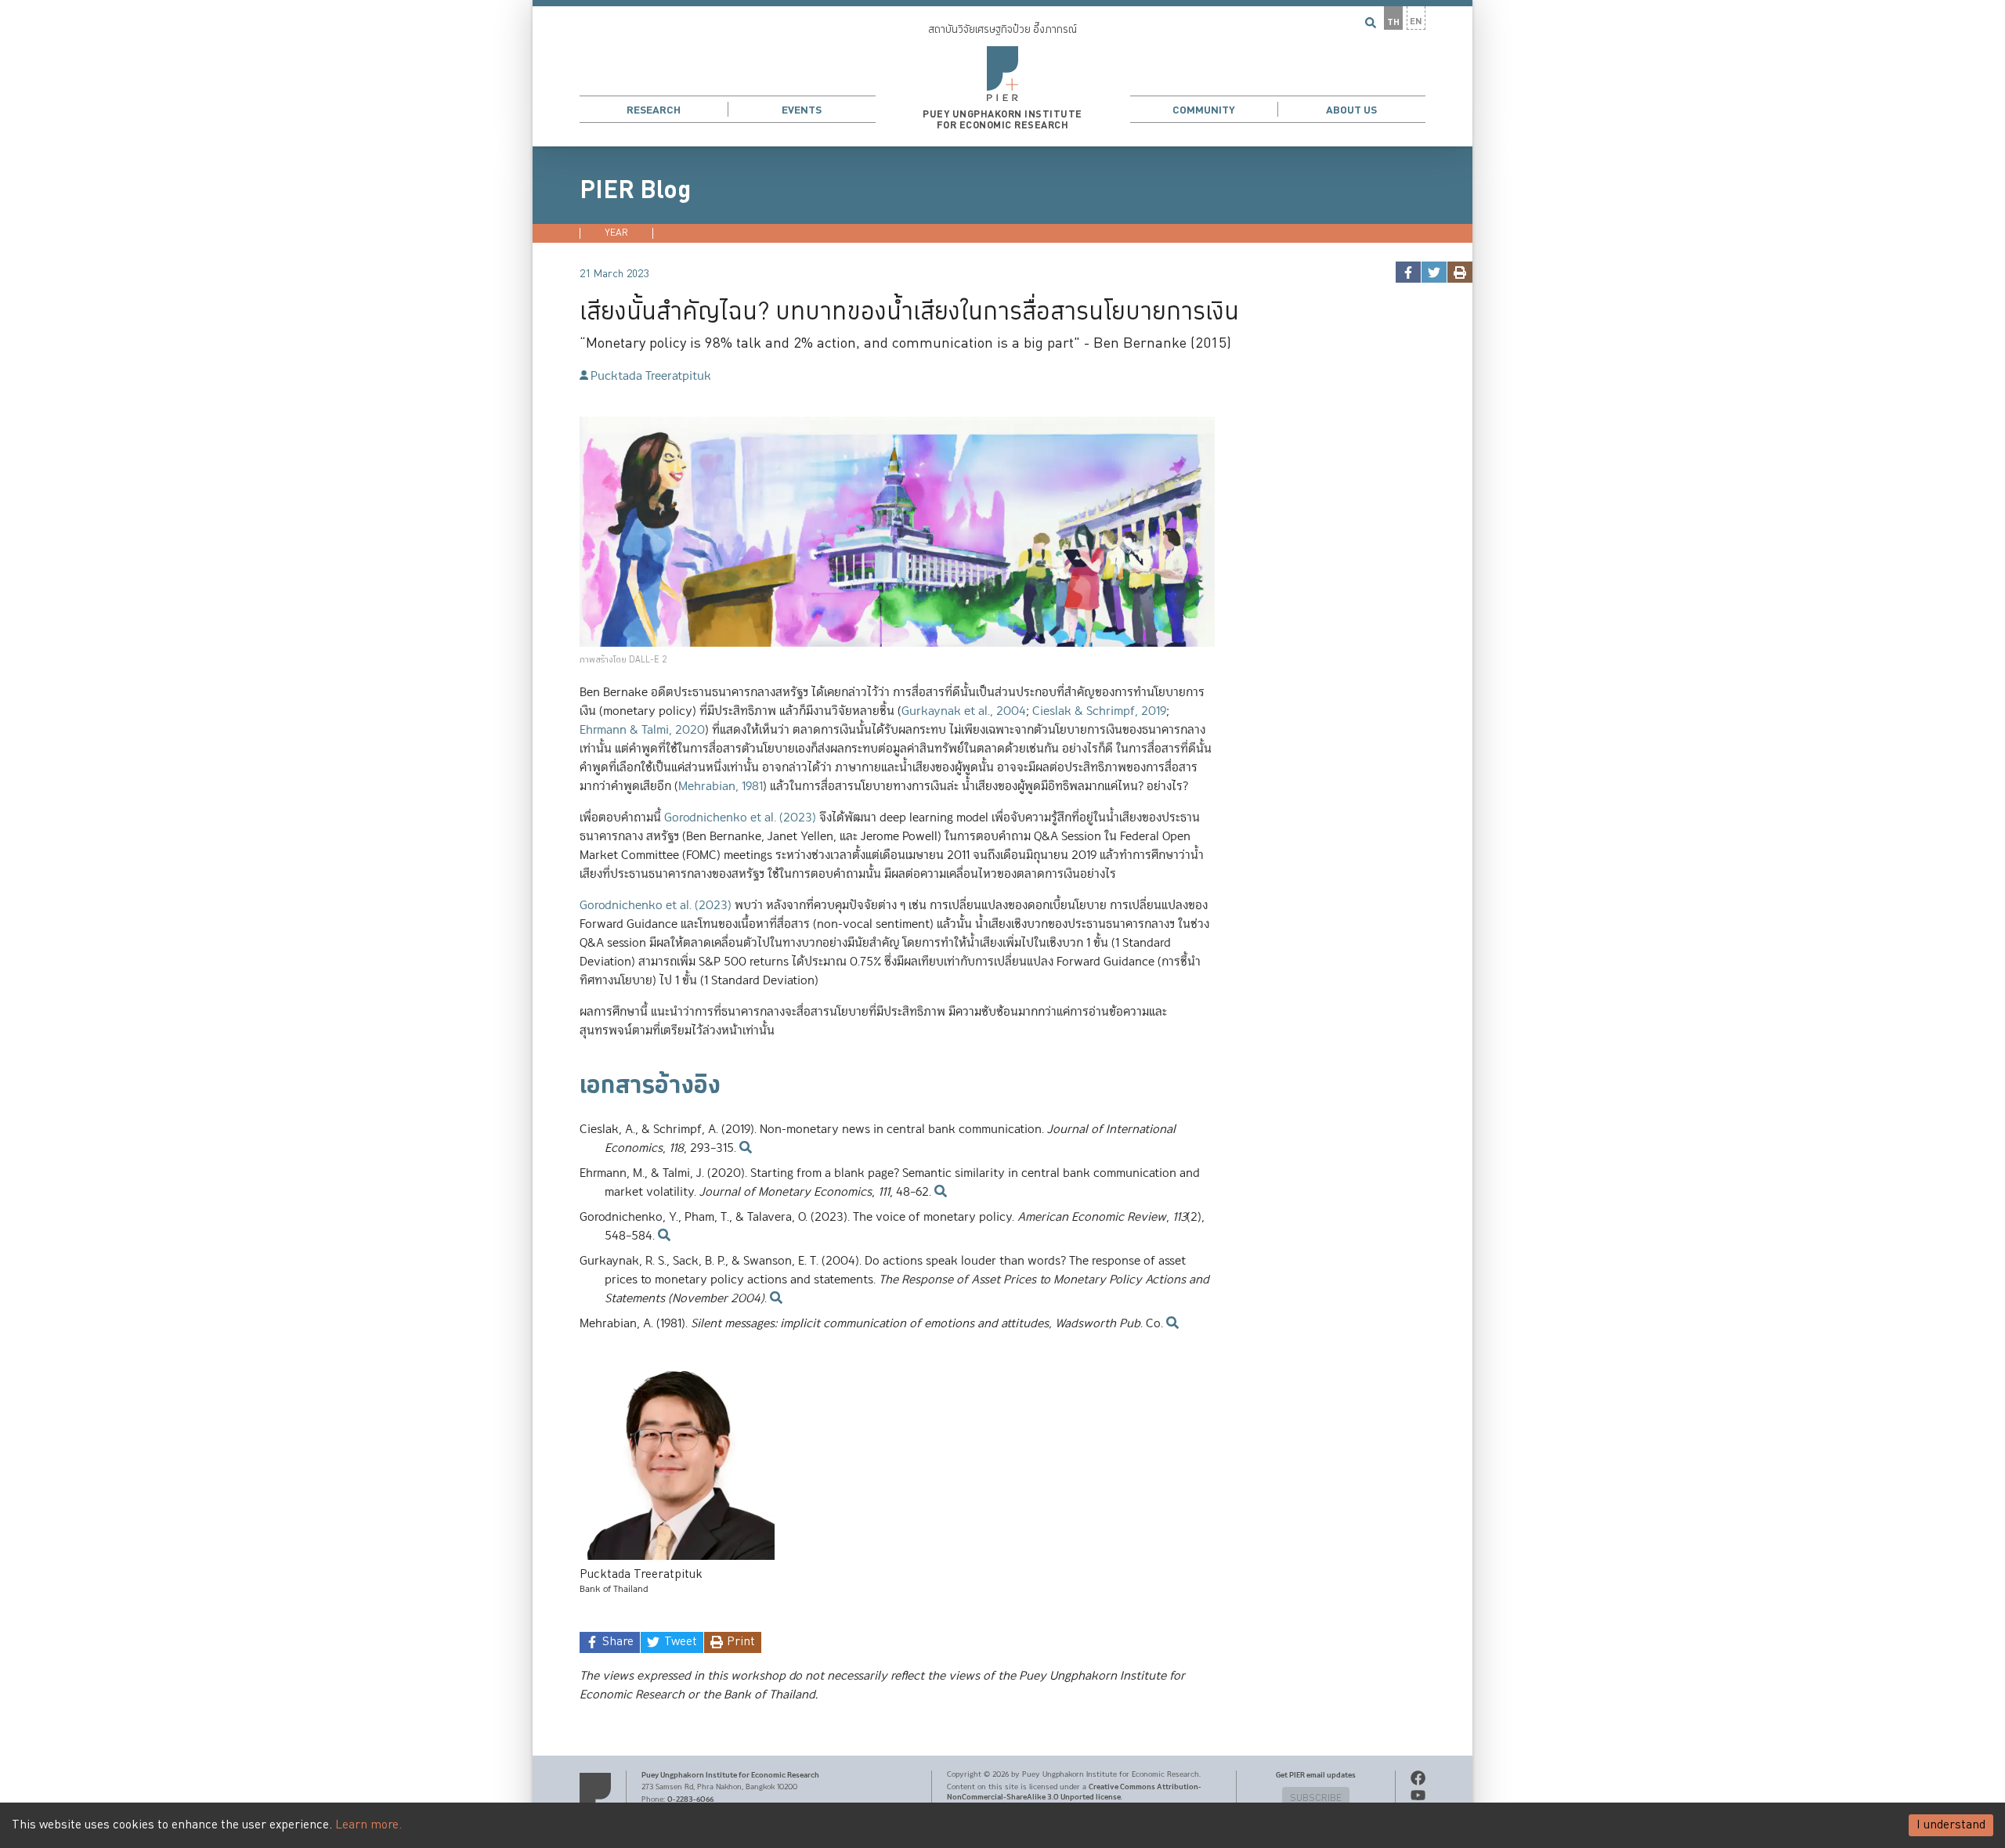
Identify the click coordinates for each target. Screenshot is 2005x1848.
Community (1204, 110)
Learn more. (368, 1825)
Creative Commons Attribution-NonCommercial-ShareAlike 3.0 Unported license (1074, 1792)
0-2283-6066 (690, 1799)
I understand (1951, 1825)
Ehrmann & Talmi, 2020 (642, 730)
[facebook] (1408, 272)
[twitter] (1434, 272)
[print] (1459, 272)
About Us (1351, 110)
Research (654, 110)
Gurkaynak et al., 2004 (964, 711)
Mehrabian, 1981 (721, 787)
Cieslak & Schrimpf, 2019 (1099, 711)
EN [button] (1416, 22)
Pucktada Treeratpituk (651, 376)
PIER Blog (635, 190)
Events (802, 110)
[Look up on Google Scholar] (744, 1148)
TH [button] (1393, 22)
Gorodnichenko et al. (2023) (740, 818)
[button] (1002, 73)
